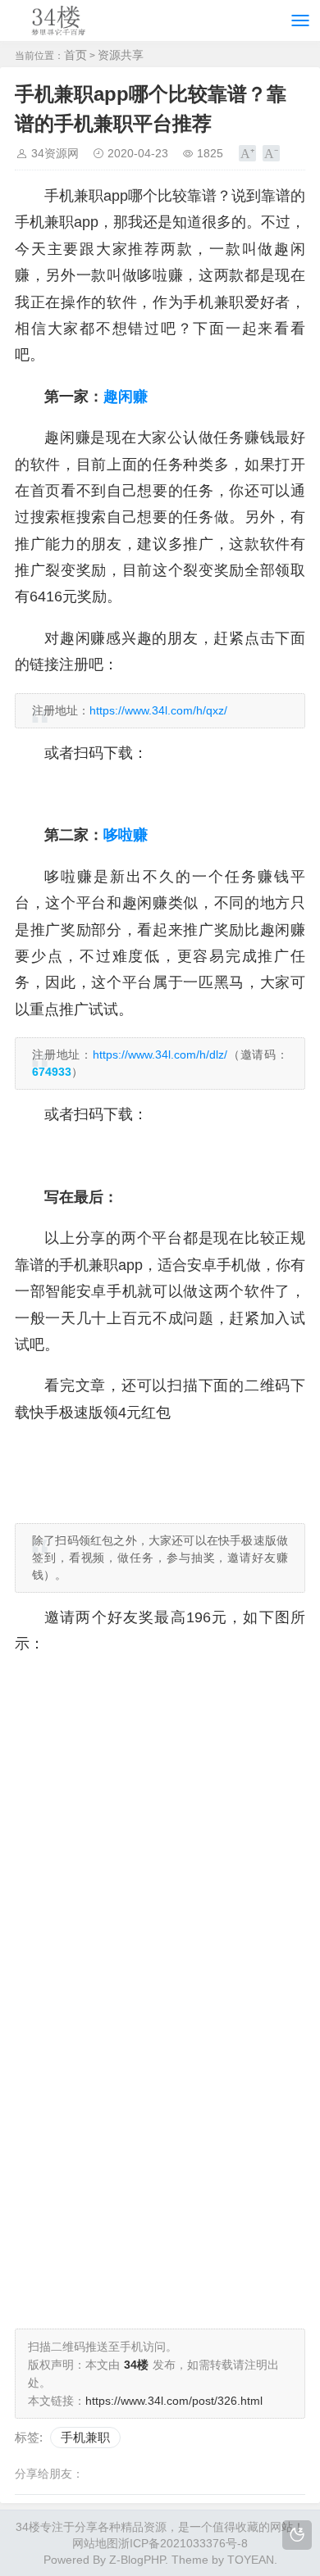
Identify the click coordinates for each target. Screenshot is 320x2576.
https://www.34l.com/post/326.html (174, 2401)
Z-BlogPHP (137, 2560)
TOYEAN (251, 2560)
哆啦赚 (126, 835)
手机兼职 (85, 2437)
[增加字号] (247, 153)
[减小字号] (271, 153)
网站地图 (95, 2543)
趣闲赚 (126, 397)
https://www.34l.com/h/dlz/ (160, 1054)
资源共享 (121, 55)
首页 (75, 55)
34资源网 (55, 153)
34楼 (28, 2527)
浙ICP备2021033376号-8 (183, 2543)
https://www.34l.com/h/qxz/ (158, 710)
